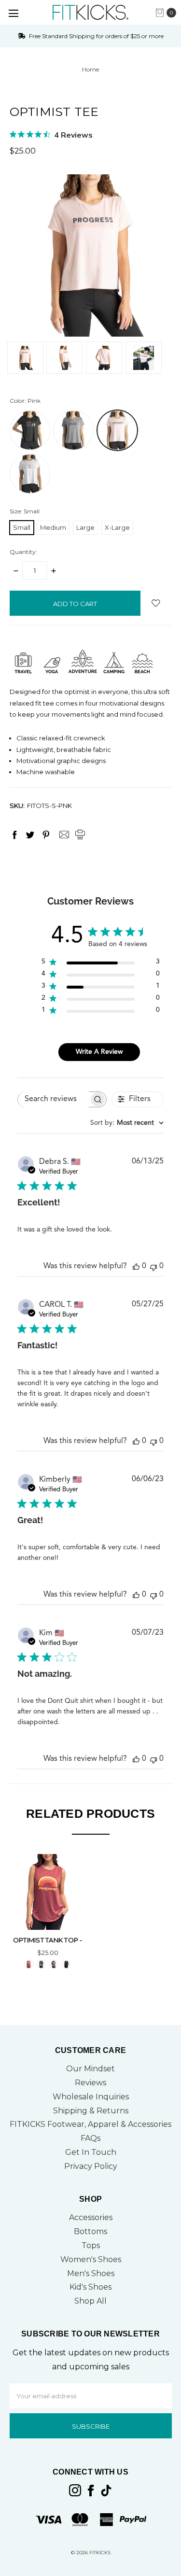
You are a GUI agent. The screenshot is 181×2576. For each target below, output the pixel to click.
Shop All (90, 2301)
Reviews (90, 2083)
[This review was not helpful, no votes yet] (153, 1267)
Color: (25, 401)
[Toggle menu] (13, 13)
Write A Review (99, 1052)
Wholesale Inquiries (91, 2097)
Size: (25, 511)
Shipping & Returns (91, 2111)
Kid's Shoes (90, 2287)
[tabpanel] (48, 1913)
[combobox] (127, 1123)
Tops (91, 2245)
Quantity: (23, 552)
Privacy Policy (91, 2166)
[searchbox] (53, 1099)
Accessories (91, 2217)
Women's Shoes (91, 2259)
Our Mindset (90, 2069)
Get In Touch (91, 2152)
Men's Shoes (91, 2273)
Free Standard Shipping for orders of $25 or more (96, 36)
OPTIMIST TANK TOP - (48, 1940)
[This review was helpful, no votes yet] (136, 1267)
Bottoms (90, 2231)
